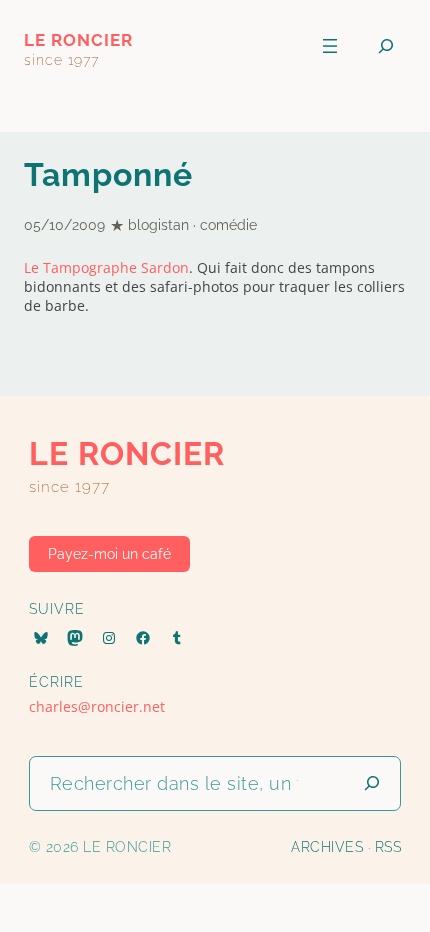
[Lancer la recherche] (372, 783)
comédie (228, 225)
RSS (388, 847)
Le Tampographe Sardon (106, 267)
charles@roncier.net (97, 706)
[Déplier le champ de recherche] (386, 46)
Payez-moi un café (109, 553)
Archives (327, 847)
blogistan (158, 225)
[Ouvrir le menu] (330, 46)
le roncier (78, 40)
